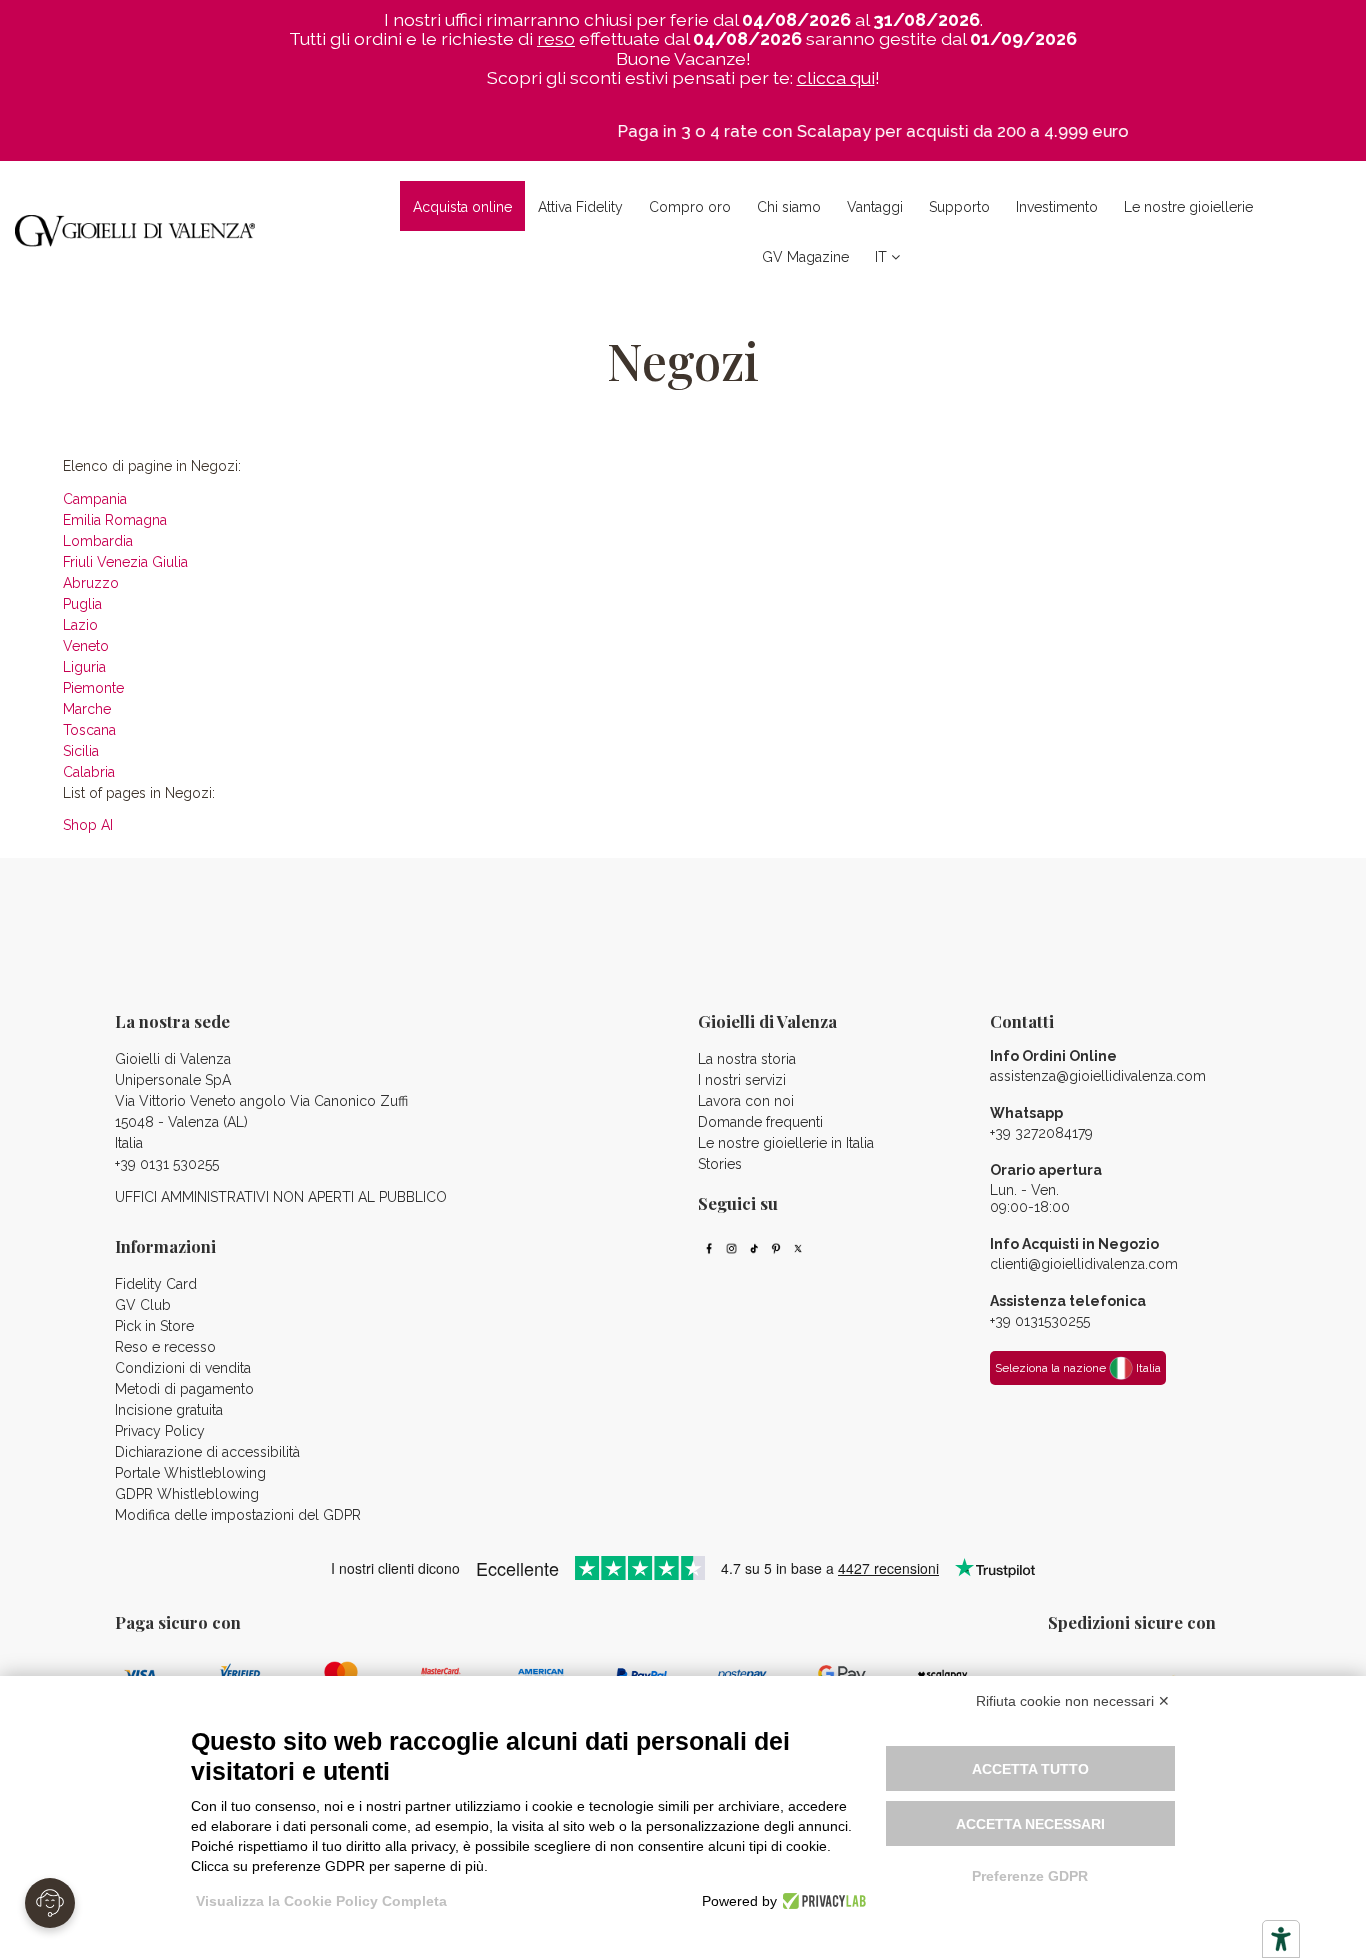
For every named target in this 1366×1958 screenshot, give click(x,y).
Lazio (80, 625)
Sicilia (81, 751)
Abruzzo (91, 583)
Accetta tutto (1030, 1769)
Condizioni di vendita (183, 1368)
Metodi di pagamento (184, 1389)
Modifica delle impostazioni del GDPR (238, 1515)
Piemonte (93, 688)
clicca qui (836, 77)
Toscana (89, 730)
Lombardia (98, 541)
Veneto (86, 646)
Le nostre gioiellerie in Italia (786, 1143)
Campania (95, 499)
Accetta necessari (1030, 1824)
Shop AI (88, 825)
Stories (720, 1164)
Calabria (89, 772)
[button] (690, 206)
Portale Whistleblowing (190, 1473)
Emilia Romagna (115, 520)
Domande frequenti (760, 1122)
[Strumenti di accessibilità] (1281, 1939)
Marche (87, 709)
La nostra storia (747, 1059)
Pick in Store (154, 1326)
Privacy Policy (160, 1431)
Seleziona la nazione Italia (1078, 1368)
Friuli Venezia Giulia (125, 562)
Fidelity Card (156, 1284)
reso (556, 38)
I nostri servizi (742, 1080)
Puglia (82, 604)
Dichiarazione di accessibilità (207, 1452)
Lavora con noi (746, 1101)
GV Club (143, 1305)
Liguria (84, 667)
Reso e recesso (165, 1347)
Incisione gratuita (169, 1410)
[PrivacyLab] (821, 1901)
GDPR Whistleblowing (187, 1494)
